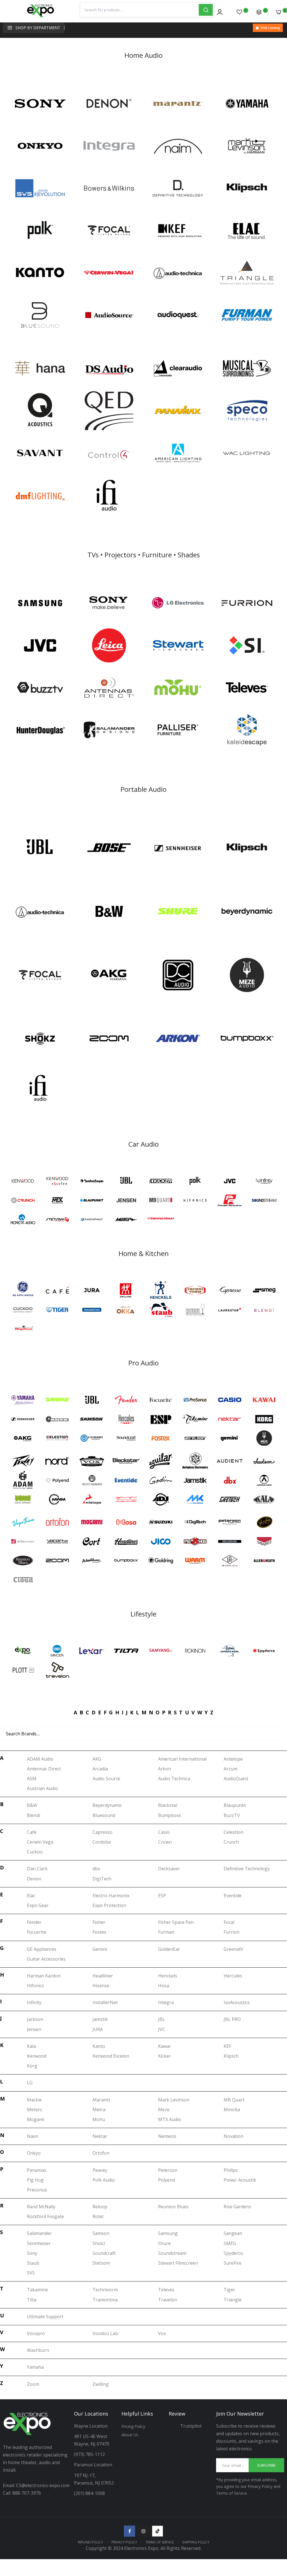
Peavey (100, 2170)
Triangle (233, 2300)
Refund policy (91, 2542)
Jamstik (100, 2019)
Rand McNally (41, 2207)
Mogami (36, 2119)
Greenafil (233, 1949)
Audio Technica (174, 1779)
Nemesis (167, 2136)
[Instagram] (143, 2531)
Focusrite (37, 1932)
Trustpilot (191, 2426)
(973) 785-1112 (90, 2454)
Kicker (165, 2056)
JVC (162, 2029)
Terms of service (160, 2542)
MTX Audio (170, 2119)
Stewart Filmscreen (178, 2263)
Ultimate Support (45, 2317)
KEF (227, 2046)
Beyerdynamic (107, 1805)
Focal (229, 1922)
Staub (33, 2263)
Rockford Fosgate (45, 2216)
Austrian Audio (42, 1788)
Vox (162, 2333)
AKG (97, 1759)
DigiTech (102, 1879)
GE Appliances (42, 1949)
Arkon (165, 1769)
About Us (130, 2435)
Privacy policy (124, 2542)
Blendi (33, 1815)
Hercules (233, 1976)
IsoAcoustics (237, 2002)
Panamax (37, 2170)
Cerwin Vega (40, 1842)
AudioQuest (236, 1779)
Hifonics (35, 1986)
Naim (33, 2136)
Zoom (33, 2384)
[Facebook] (129, 2531)
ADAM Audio (40, 1759)
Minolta (232, 2110)
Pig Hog (35, 2180)
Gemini (100, 1949)
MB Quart (234, 2100)
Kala (31, 2046)
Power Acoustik (240, 2180)
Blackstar (168, 1805)
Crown (165, 1842)
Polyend (166, 2180)
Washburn (38, 2350)
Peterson (168, 2170)
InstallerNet (105, 2002)
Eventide (233, 1896)
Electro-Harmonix (111, 1896)
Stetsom (101, 2263)
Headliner (103, 1976)
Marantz (101, 2100)
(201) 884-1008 (89, 2493)
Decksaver (169, 1869)
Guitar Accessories (46, 1959)
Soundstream (172, 2253)
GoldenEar (169, 1949)
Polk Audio (104, 2180)
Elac (31, 1896)
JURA (98, 2029)
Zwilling (101, 2384)
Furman (166, 1932)
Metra (99, 2110)
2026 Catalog (270, 28)
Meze (164, 2110)
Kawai (164, 2046)
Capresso (102, 1832)
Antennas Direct (44, 1769)
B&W (32, 1805)
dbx (96, 1869)
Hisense (101, 1986)
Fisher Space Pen (176, 1922)
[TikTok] (158, 2531)
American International (182, 1759)
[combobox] (139, 10)
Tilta (32, 2300)
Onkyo (34, 2153)
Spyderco (233, 2253)
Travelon (168, 2300)
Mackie (34, 2100)
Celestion (233, 1832)
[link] (40, 104)
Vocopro (36, 2333)
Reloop (100, 2207)
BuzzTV (232, 1815)
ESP (162, 1896)
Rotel (98, 2216)
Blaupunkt (235, 1805)
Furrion (232, 1932)
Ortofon (101, 2153)
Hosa (164, 1986)
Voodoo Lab (105, 2333)
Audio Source (106, 1779)
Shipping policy (196, 2542)
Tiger (229, 2290)
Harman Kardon (44, 1976)
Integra (166, 2002)
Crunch (231, 1842)
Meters (34, 2110)
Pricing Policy (133, 2426)
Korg (32, 2066)
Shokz (99, 2243)
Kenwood (37, 2056)
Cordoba (102, 1842)
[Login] (220, 12)
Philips (231, 2170)
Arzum (231, 1769)
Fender (34, 1922)
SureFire (232, 2263)
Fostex (99, 1932)
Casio (164, 1832)
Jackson (35, 2019)
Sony (32, 2253)
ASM (32, 1779)
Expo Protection (109, 1905)
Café (32, 1832)
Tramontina (105, 2300)
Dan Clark (37, 1869)
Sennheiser (39, 2243)
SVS (31, 2273)
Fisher (99, 1922)
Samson (101, 2233)
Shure (164, 2243)
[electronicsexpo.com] (41, 17)
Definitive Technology (247, 1869)
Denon (34, 1879)
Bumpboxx (169, 1815)
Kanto (99, 2046)
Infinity (34, 2002)
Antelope (233, 1759)
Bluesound (104, 1815)
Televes (166, 2290)
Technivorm (105, 2290)
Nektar (100, 2136)
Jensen (34, 2029)
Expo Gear (38, 1905)
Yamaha (35, 2367)
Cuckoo (35, 1852)
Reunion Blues (173, 2207)
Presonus (37, 2190)
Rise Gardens (237, 2207)
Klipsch (231, 2056)
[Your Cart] (279, 12)
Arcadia (100, 1769)
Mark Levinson (174, 2100)
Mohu (99, 2119)
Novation (233, 2136)
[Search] (206, 10)
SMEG (230, 2243)
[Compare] (259, 12)
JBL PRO (232, 2019)
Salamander (39, 2233)
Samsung (168, 2233)
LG (30, 2083)
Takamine (37, 2290)
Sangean (233, 2233)
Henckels (168, 1976)
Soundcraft (104, 2253)
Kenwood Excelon (111, 2056)
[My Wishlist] (239, 12)
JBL (162, 2019)
